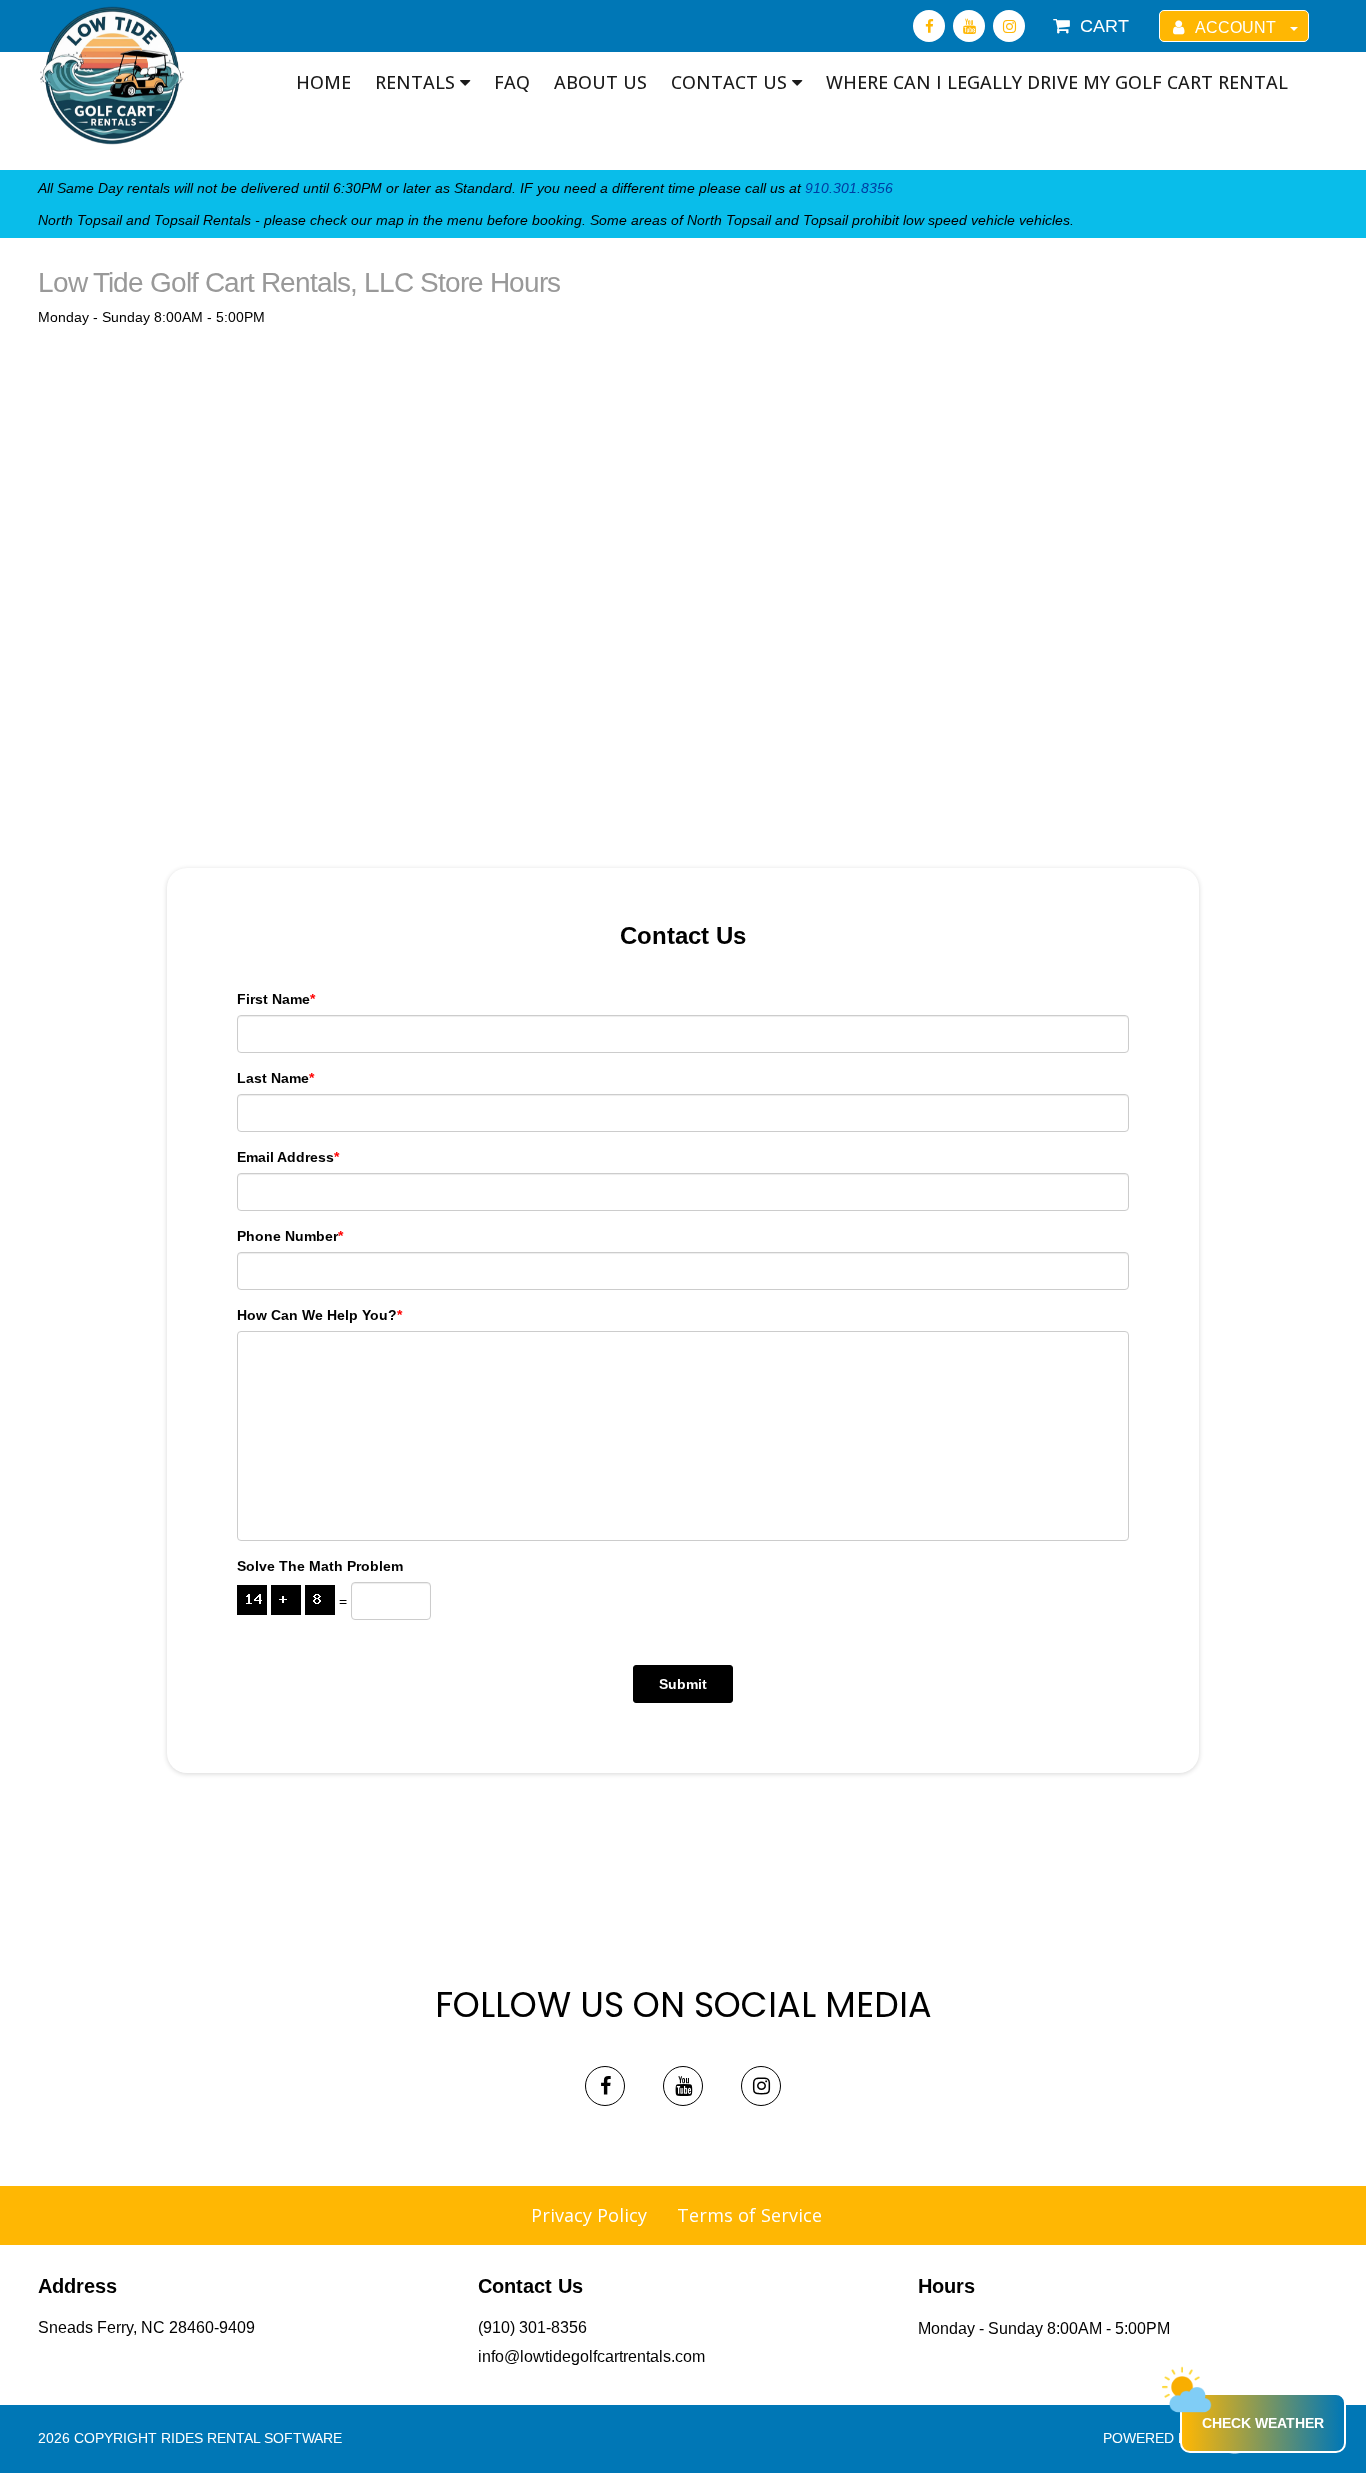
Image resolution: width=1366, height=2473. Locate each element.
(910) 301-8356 (532, 2327)
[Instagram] (1009, 26)
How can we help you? (319, 1315)
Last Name (275, 1078)
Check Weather (1263, 2423)
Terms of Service (749, 2215)
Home (323, 82)
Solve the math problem (320, 1566)
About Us (600, 82)
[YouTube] (969, 26)
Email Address (288, 1157)
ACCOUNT (1236, 27)
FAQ (512, 82)
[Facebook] (929, 26)
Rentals (417, 82)
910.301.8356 (849, 188)
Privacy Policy (589, 2215)
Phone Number (290, 1236)
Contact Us (731, 82)
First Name (276, 999)
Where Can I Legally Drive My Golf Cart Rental (1057, 82)
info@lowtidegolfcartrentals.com (591, 2356)
